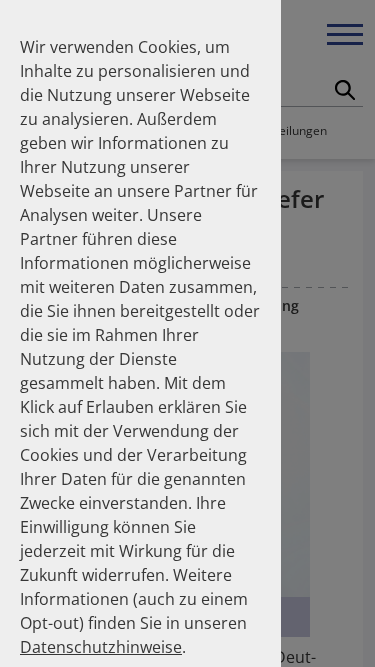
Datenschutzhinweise (101, 647)
